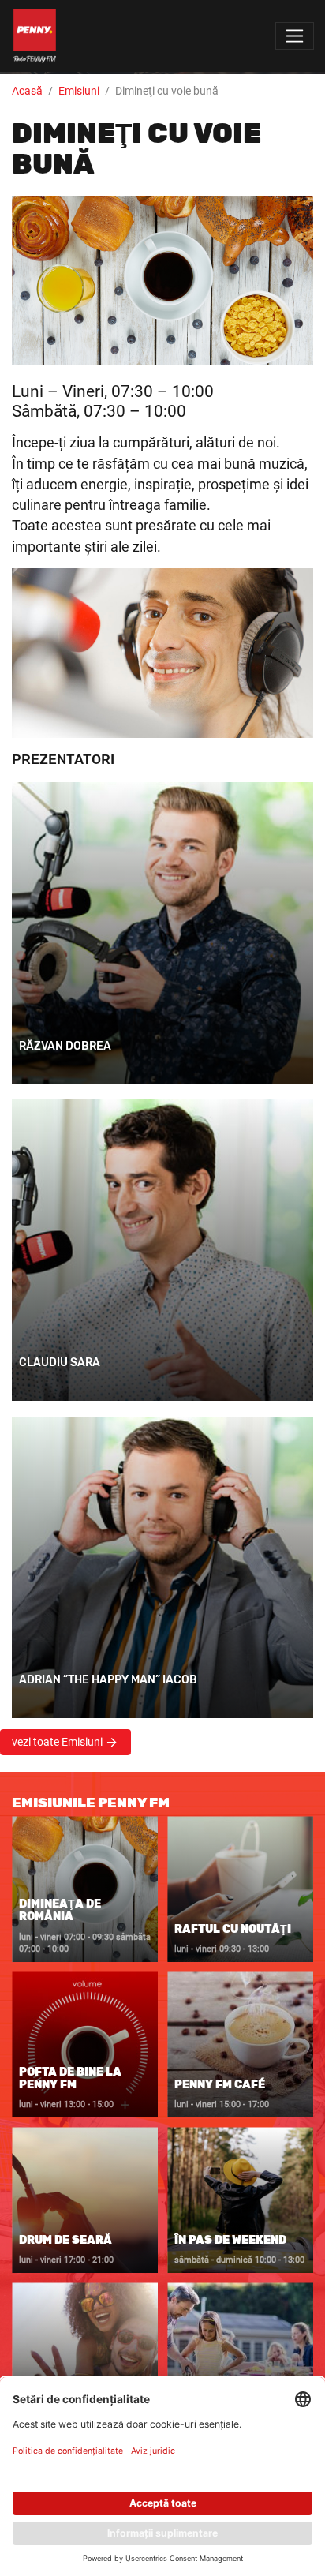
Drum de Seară (65, 2239)
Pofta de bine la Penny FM (70, 2078)
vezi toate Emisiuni (58, 1742)
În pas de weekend (230, 2239)
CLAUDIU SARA (60, 1363)
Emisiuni (79, 91)
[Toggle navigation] (295, 36)
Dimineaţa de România (60, 1910)
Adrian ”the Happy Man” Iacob (108, 1680)
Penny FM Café (220, 2084)
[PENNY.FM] (35, 36)
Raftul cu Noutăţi (233, 1928)
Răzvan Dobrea (65, 1046)
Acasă (27, 91)
